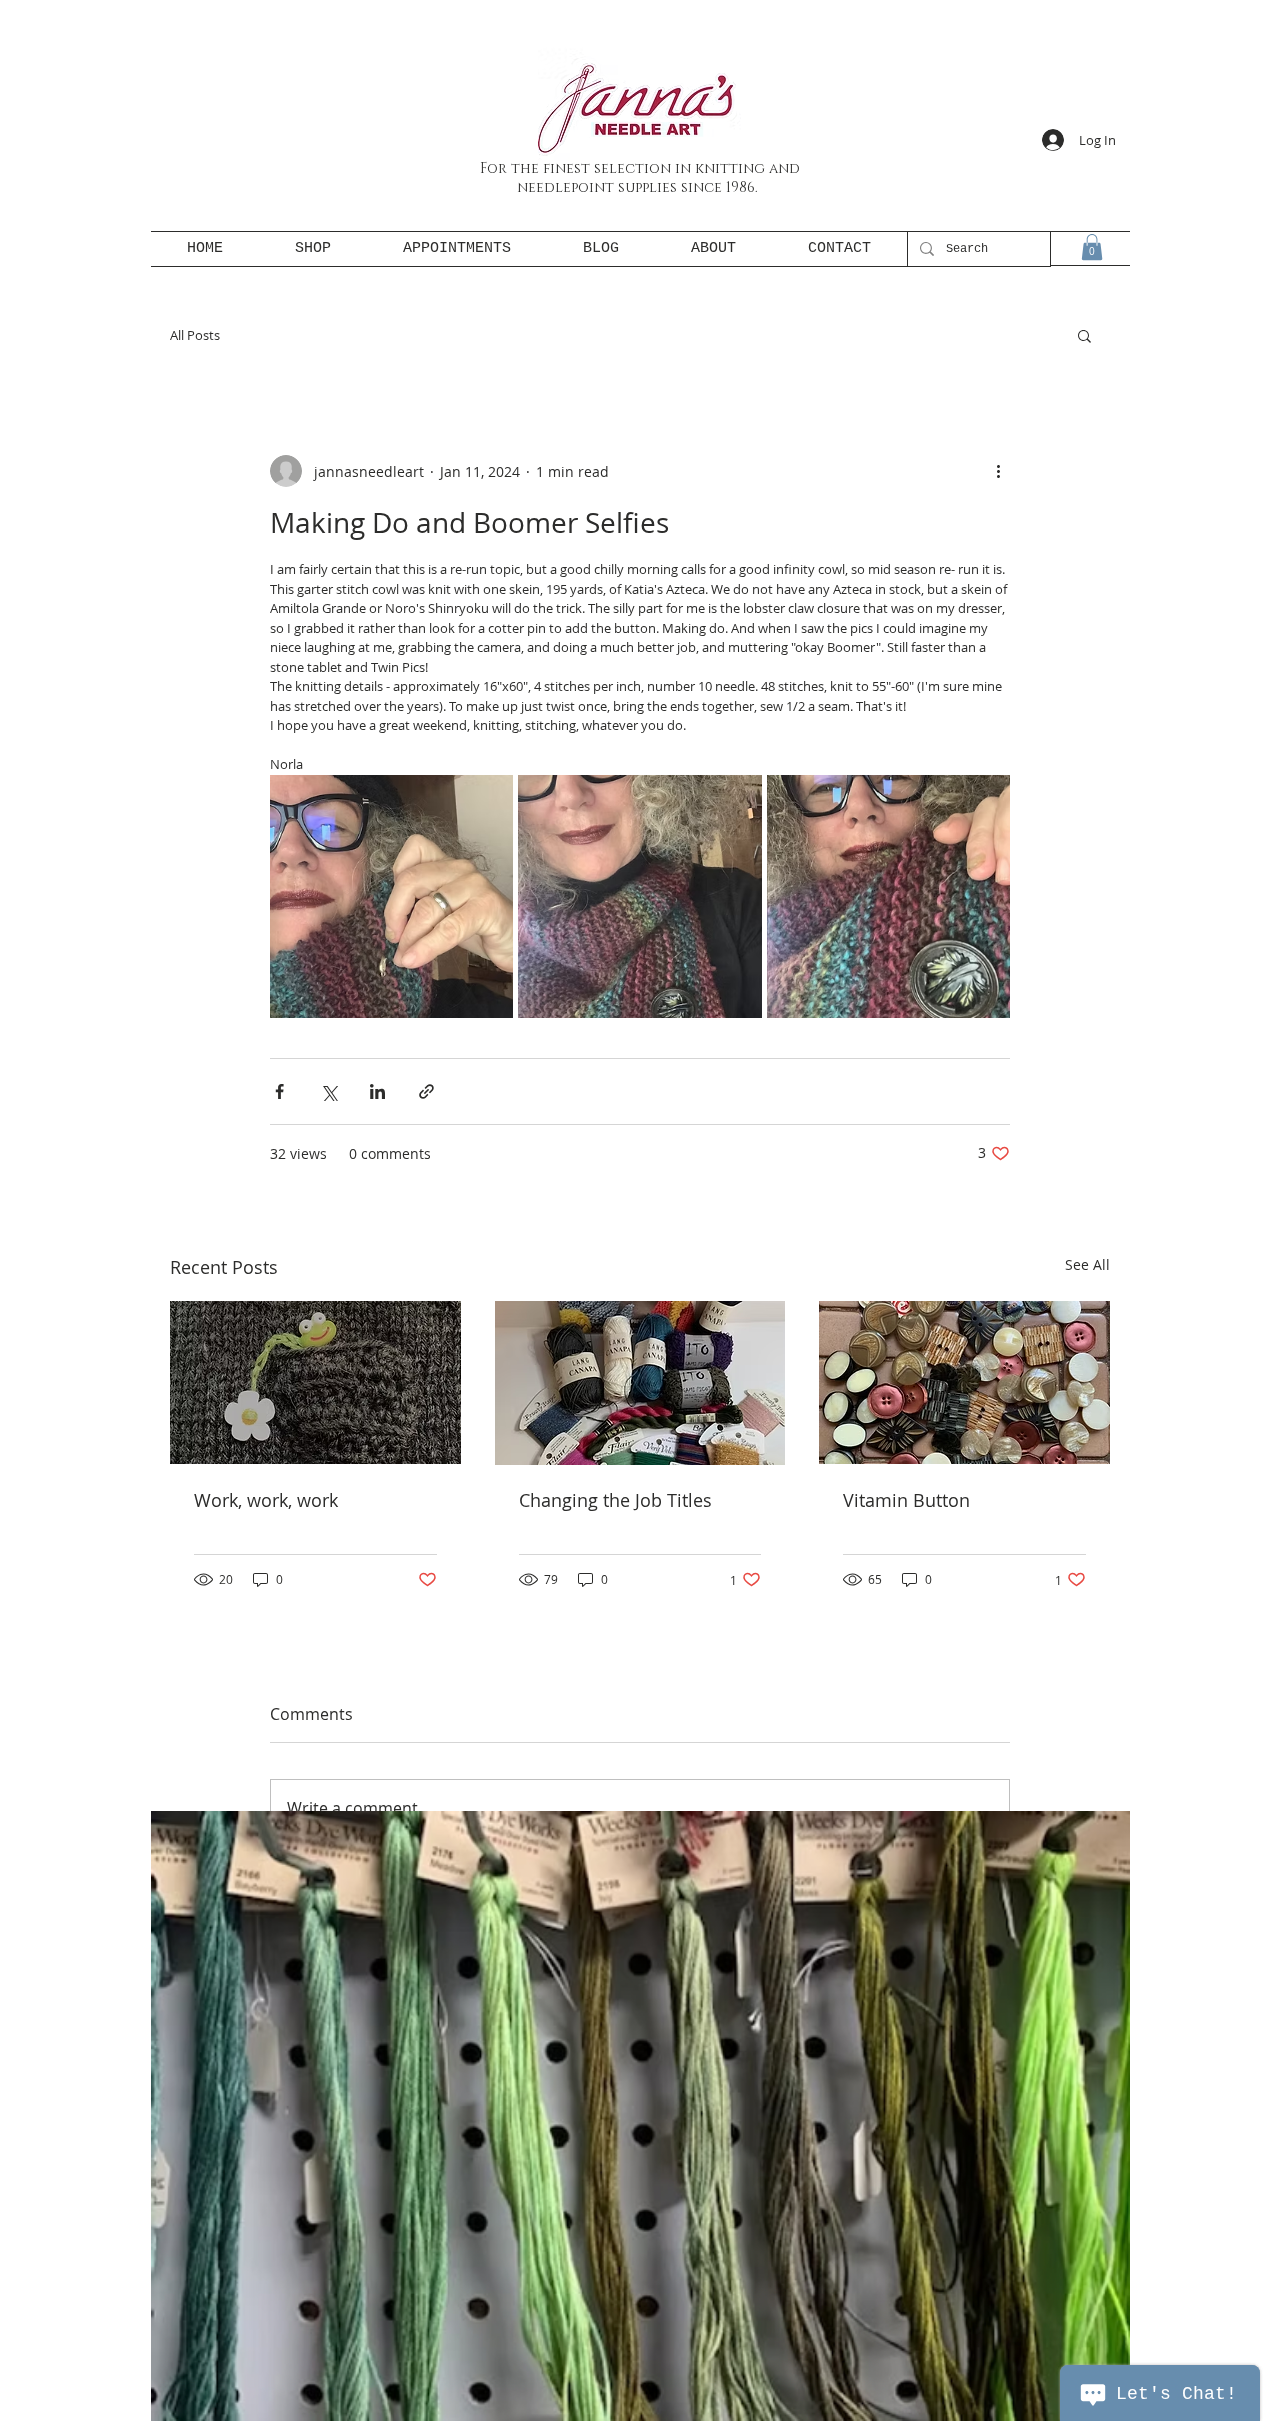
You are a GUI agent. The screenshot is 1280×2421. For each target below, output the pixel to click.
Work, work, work (266, 1500)
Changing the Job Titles (615, 1500)
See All (1087, 1264)
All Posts (195, 335)
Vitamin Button (906, 1500)
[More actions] (998, 471)
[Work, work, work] (315, 1382)
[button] (1092, 247)
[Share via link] (426, 1091)
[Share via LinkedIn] (377, 1091)
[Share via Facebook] (279, 1091)
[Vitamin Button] (964, 1382)
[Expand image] (391, 896)
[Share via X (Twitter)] (328, 1091)
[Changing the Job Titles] (640, 1383)
